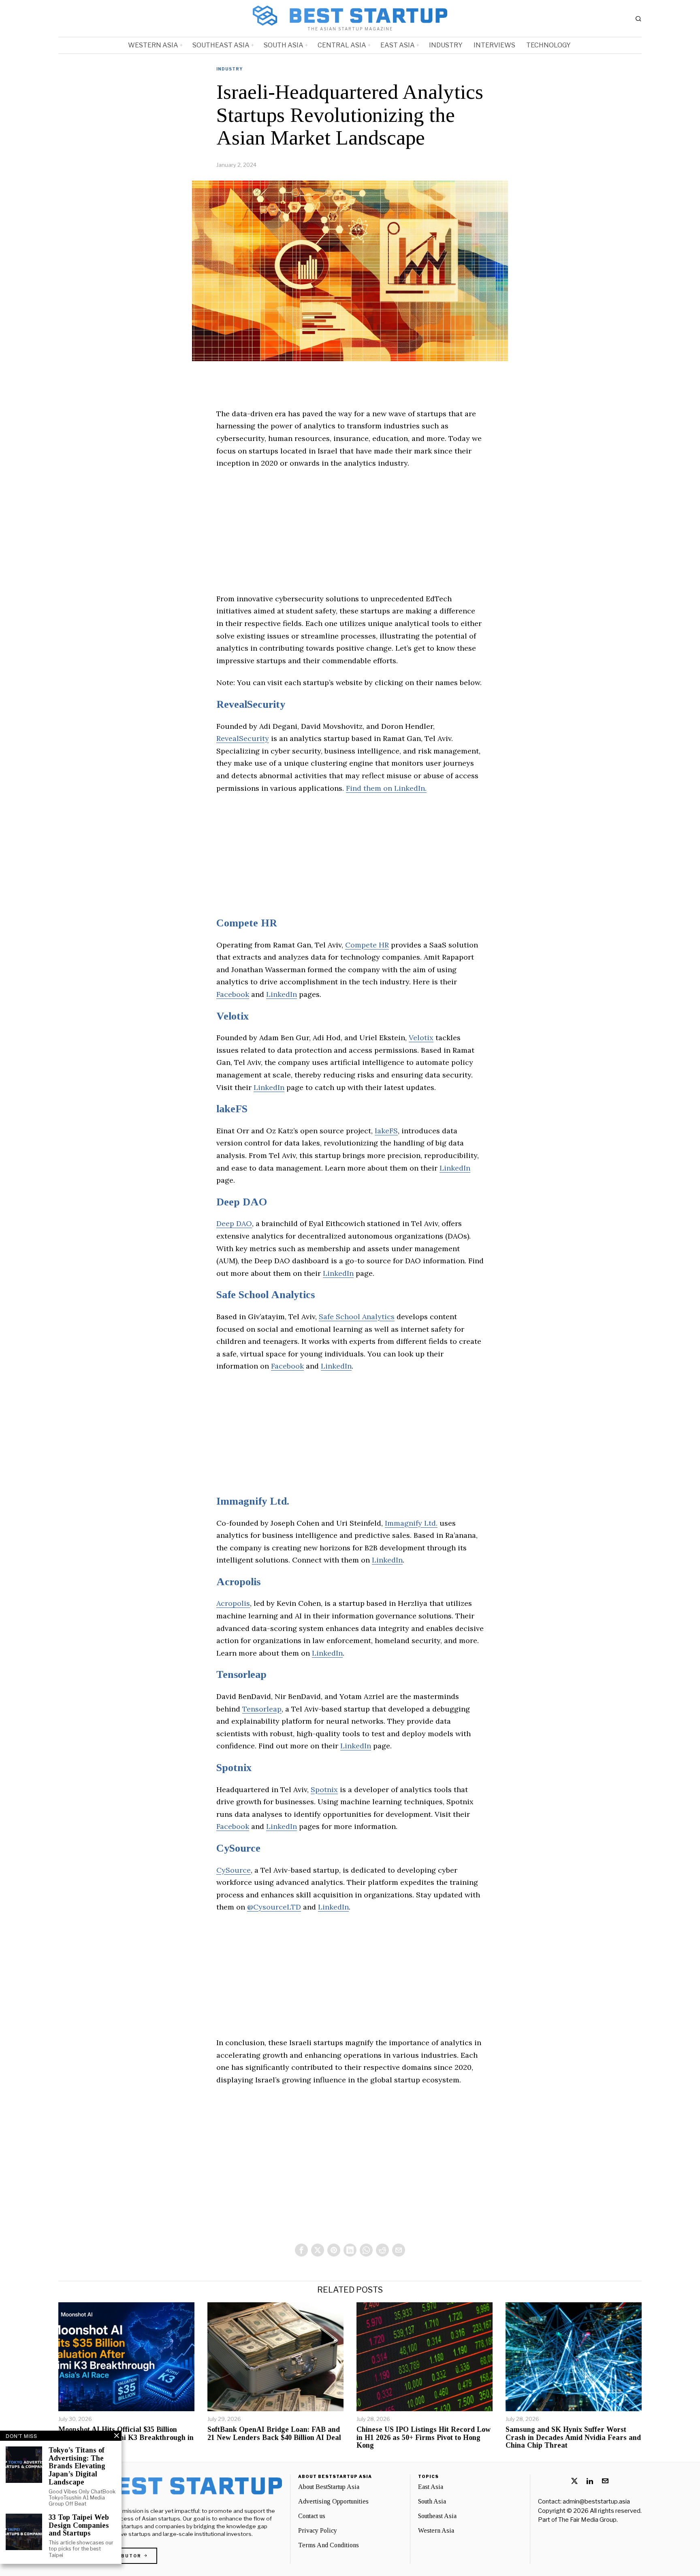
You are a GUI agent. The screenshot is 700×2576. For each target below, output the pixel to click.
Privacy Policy (318, 2530)
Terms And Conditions (329, 2545)
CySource (238, 1848)
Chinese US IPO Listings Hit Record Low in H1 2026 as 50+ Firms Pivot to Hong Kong (424, 2438)
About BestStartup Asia (329, 2487)
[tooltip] (301, 2250)
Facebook (233, 994)
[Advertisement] (350, 536)
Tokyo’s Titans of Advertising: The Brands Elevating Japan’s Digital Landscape (77, 2466)
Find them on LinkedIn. (386, 788)
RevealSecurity (251, 704)
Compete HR (247, 923)
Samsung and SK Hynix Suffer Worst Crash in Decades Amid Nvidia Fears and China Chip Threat (573, 2438)
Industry (229, 69)
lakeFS (232, 1109)
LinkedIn (282, 994)
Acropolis (238, 1582)
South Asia (432, 2501)
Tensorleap (241, 1674)
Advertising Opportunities (333, 2501)
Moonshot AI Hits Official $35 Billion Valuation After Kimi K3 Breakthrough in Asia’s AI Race (126, 2438)
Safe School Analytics (266, 1295)
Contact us (312, 2516)
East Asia (431, 2487)
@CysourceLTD (274, 1907)
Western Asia (436, 2530)
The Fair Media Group (587, 2520)
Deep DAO (242, 1202)
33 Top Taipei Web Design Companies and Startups (79, 2526)
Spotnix (234, 1768)
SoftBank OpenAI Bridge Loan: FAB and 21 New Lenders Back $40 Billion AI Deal (274, 2434)
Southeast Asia (437, 2516)
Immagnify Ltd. (253, 1501)
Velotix (233, 1016)
